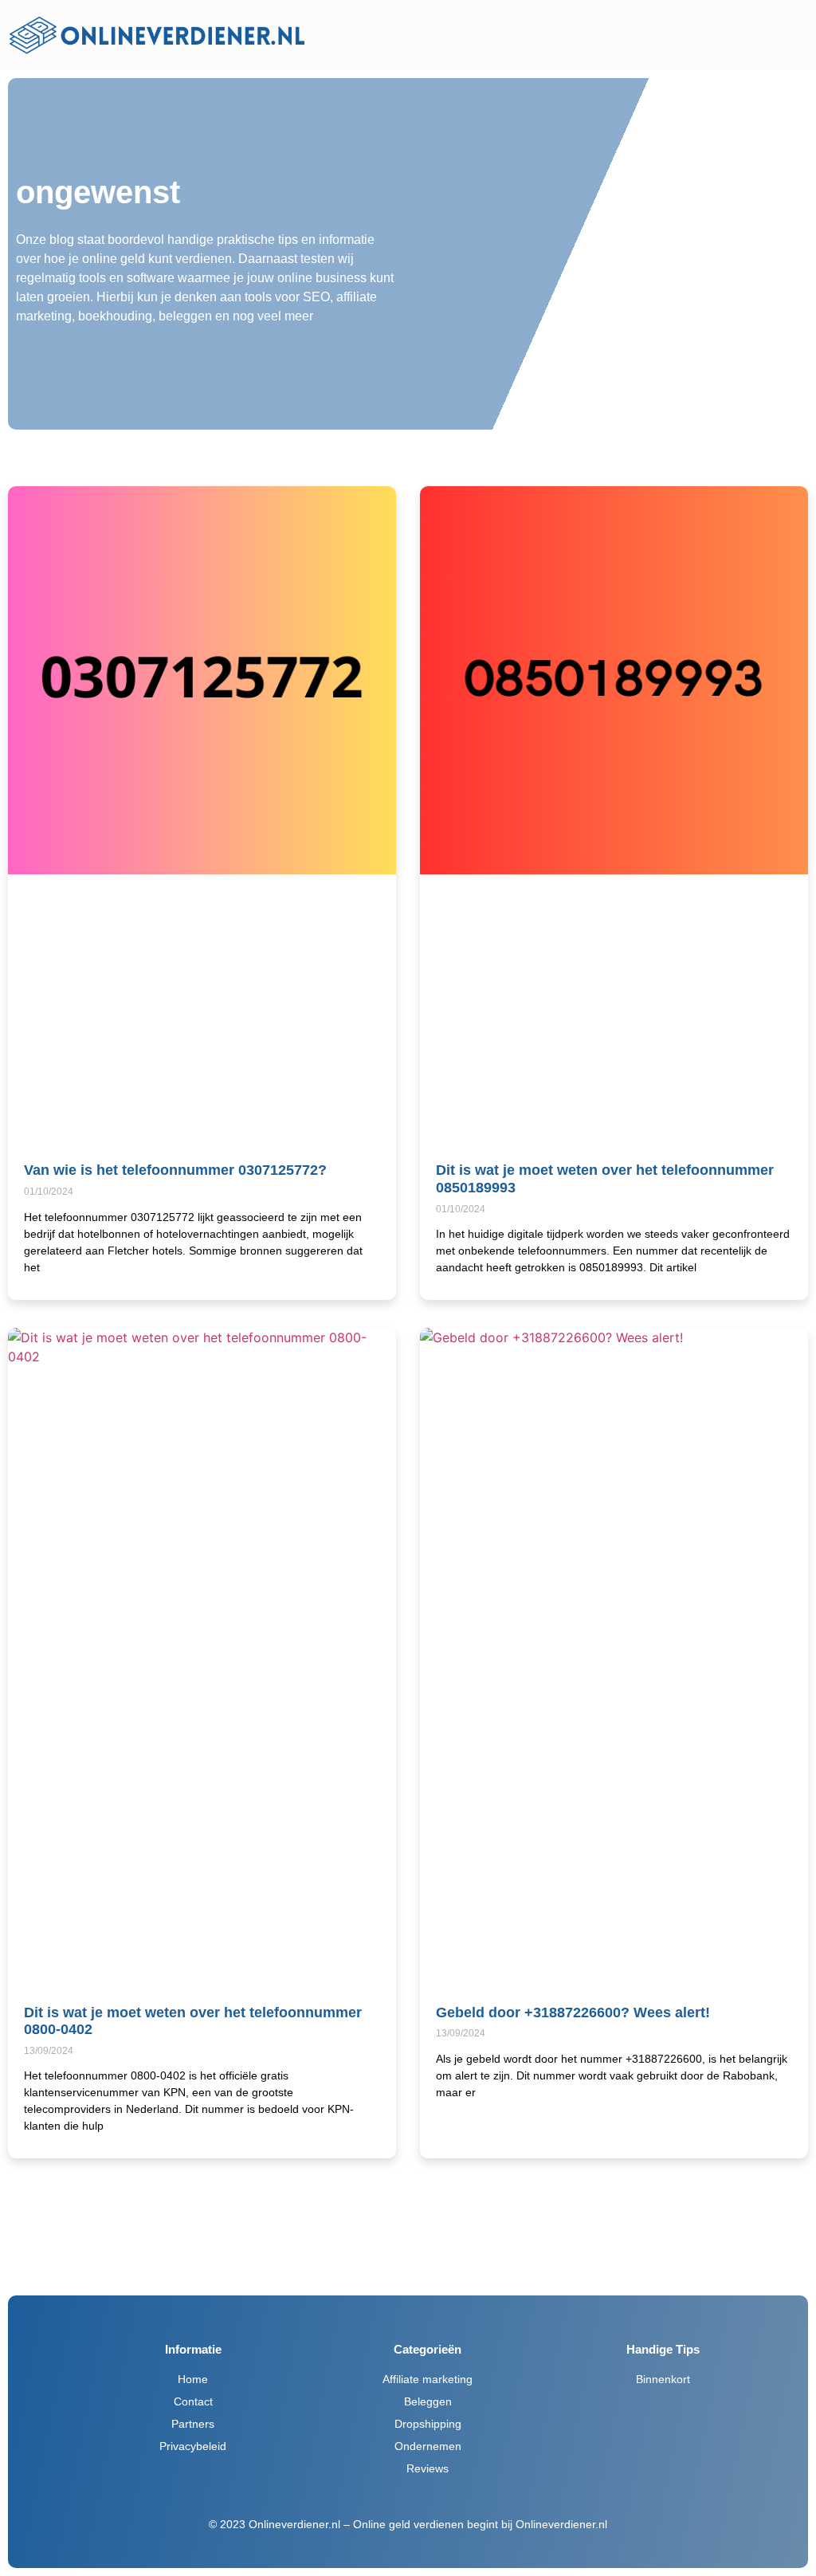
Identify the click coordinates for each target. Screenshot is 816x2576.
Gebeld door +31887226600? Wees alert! (573, 2012)
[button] (565, 35)
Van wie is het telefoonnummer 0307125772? (175, 1170)
